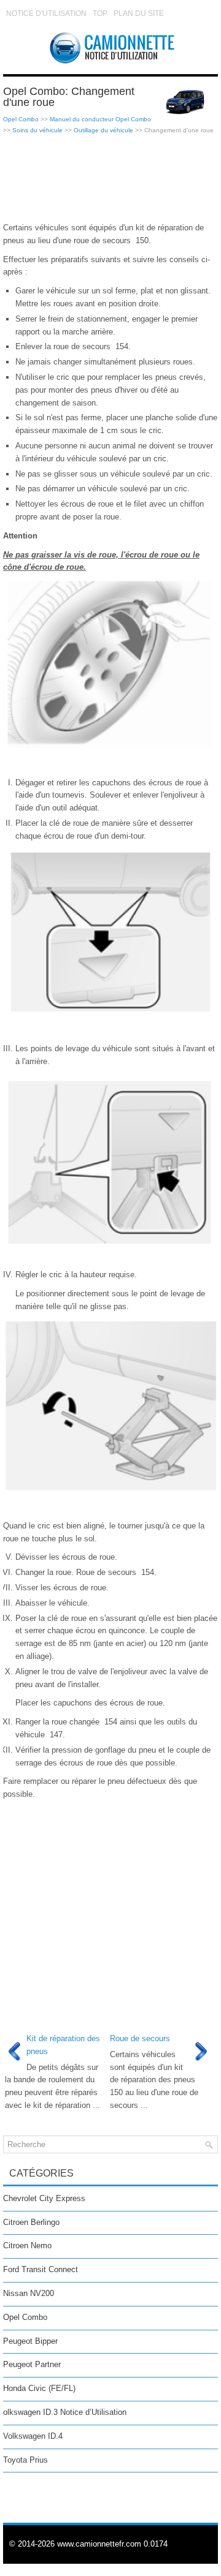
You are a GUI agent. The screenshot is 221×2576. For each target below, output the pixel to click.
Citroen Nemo (27, 2246)
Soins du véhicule (37, 130)
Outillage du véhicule (103, 130)
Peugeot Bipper (30, 2341)
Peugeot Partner (32, 2364)
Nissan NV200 (29, 2293)
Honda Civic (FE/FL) (39, 2388)
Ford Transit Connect (41, 2269)
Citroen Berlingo (31, 2222)
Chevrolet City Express (44, 2198)
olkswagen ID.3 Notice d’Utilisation (65, 2412)
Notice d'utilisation (46, 13)
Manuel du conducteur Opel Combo (100, 119)
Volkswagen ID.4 (33, 2436)
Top (100, 13)
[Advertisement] (110, 179)
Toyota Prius (25, 2460)
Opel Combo (21, 119)
